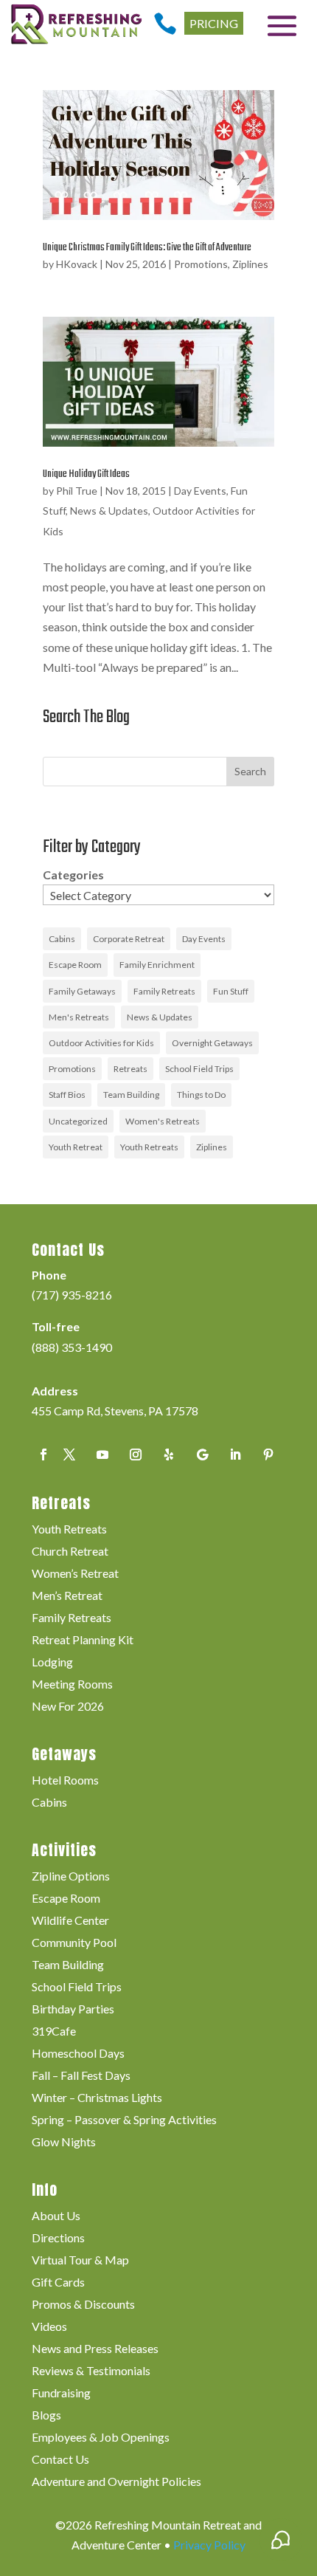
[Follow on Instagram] (136, 1454)
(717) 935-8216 (72, 1295)
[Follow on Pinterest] (268, 1454)
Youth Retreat (76, 1147)
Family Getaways (82, 991)
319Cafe (54, 2032)
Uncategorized (78, 1121)
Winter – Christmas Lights (97, 2098)
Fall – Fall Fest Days (81, 2076)
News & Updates (109, 511)
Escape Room (75, 965)
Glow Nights (64, 2143)
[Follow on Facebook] (43, 1454)
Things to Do (201, 1095)
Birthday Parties (73, 2010)
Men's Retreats (79, 1017)
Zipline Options (71, 1877)
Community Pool (74, 1943)
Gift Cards (58, 2283)
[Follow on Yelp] (169, 1454)
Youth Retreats (149, 1147)
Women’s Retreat (75, 1574)
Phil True (77, 491)
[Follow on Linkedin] (235, 1454)
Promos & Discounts (83, 2305)
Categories (73, 875)
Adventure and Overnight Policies (116, 2482)
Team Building (131, 1095)
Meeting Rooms (72, 1685)
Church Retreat (70, 1552)
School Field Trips (199, 1069)
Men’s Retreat (67, 1596)
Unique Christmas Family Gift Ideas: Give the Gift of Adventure (147, 248)
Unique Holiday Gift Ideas (86, 474)
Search (250, 771)
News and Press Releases (95, 2349)
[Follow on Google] (202, 1454)
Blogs (46, 2416)
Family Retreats (164, 991)
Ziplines (250, 264)
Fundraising (61, 2394)
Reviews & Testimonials (91, 2371)
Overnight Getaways (212, 1043)
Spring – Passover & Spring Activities (124, 2120)
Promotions (201, 264)
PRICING (214, 23)
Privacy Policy (209, 2545)
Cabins (62, 939)
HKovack (77, 264)
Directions (58, 2239)
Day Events (200, 491)
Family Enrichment (157, 965)
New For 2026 (68, 1707)
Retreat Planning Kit (83, 1641)
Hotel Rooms (65, 1781)
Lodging (52, 1663)
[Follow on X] (69, 1454)
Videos (49, 2327)
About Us (56, 2216)
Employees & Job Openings (101, 2438)
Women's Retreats (163, 1121)
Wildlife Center (70, 1921)
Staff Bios (67, 1095)
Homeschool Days (78, 2054)
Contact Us (60, 2460)
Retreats (130, 1069)
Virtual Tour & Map (80, 2261)
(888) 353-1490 (72, 1347)
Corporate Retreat (129, 939)
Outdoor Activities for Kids (101, 1043)
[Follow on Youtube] (102, 1454)
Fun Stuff (231, 991)
